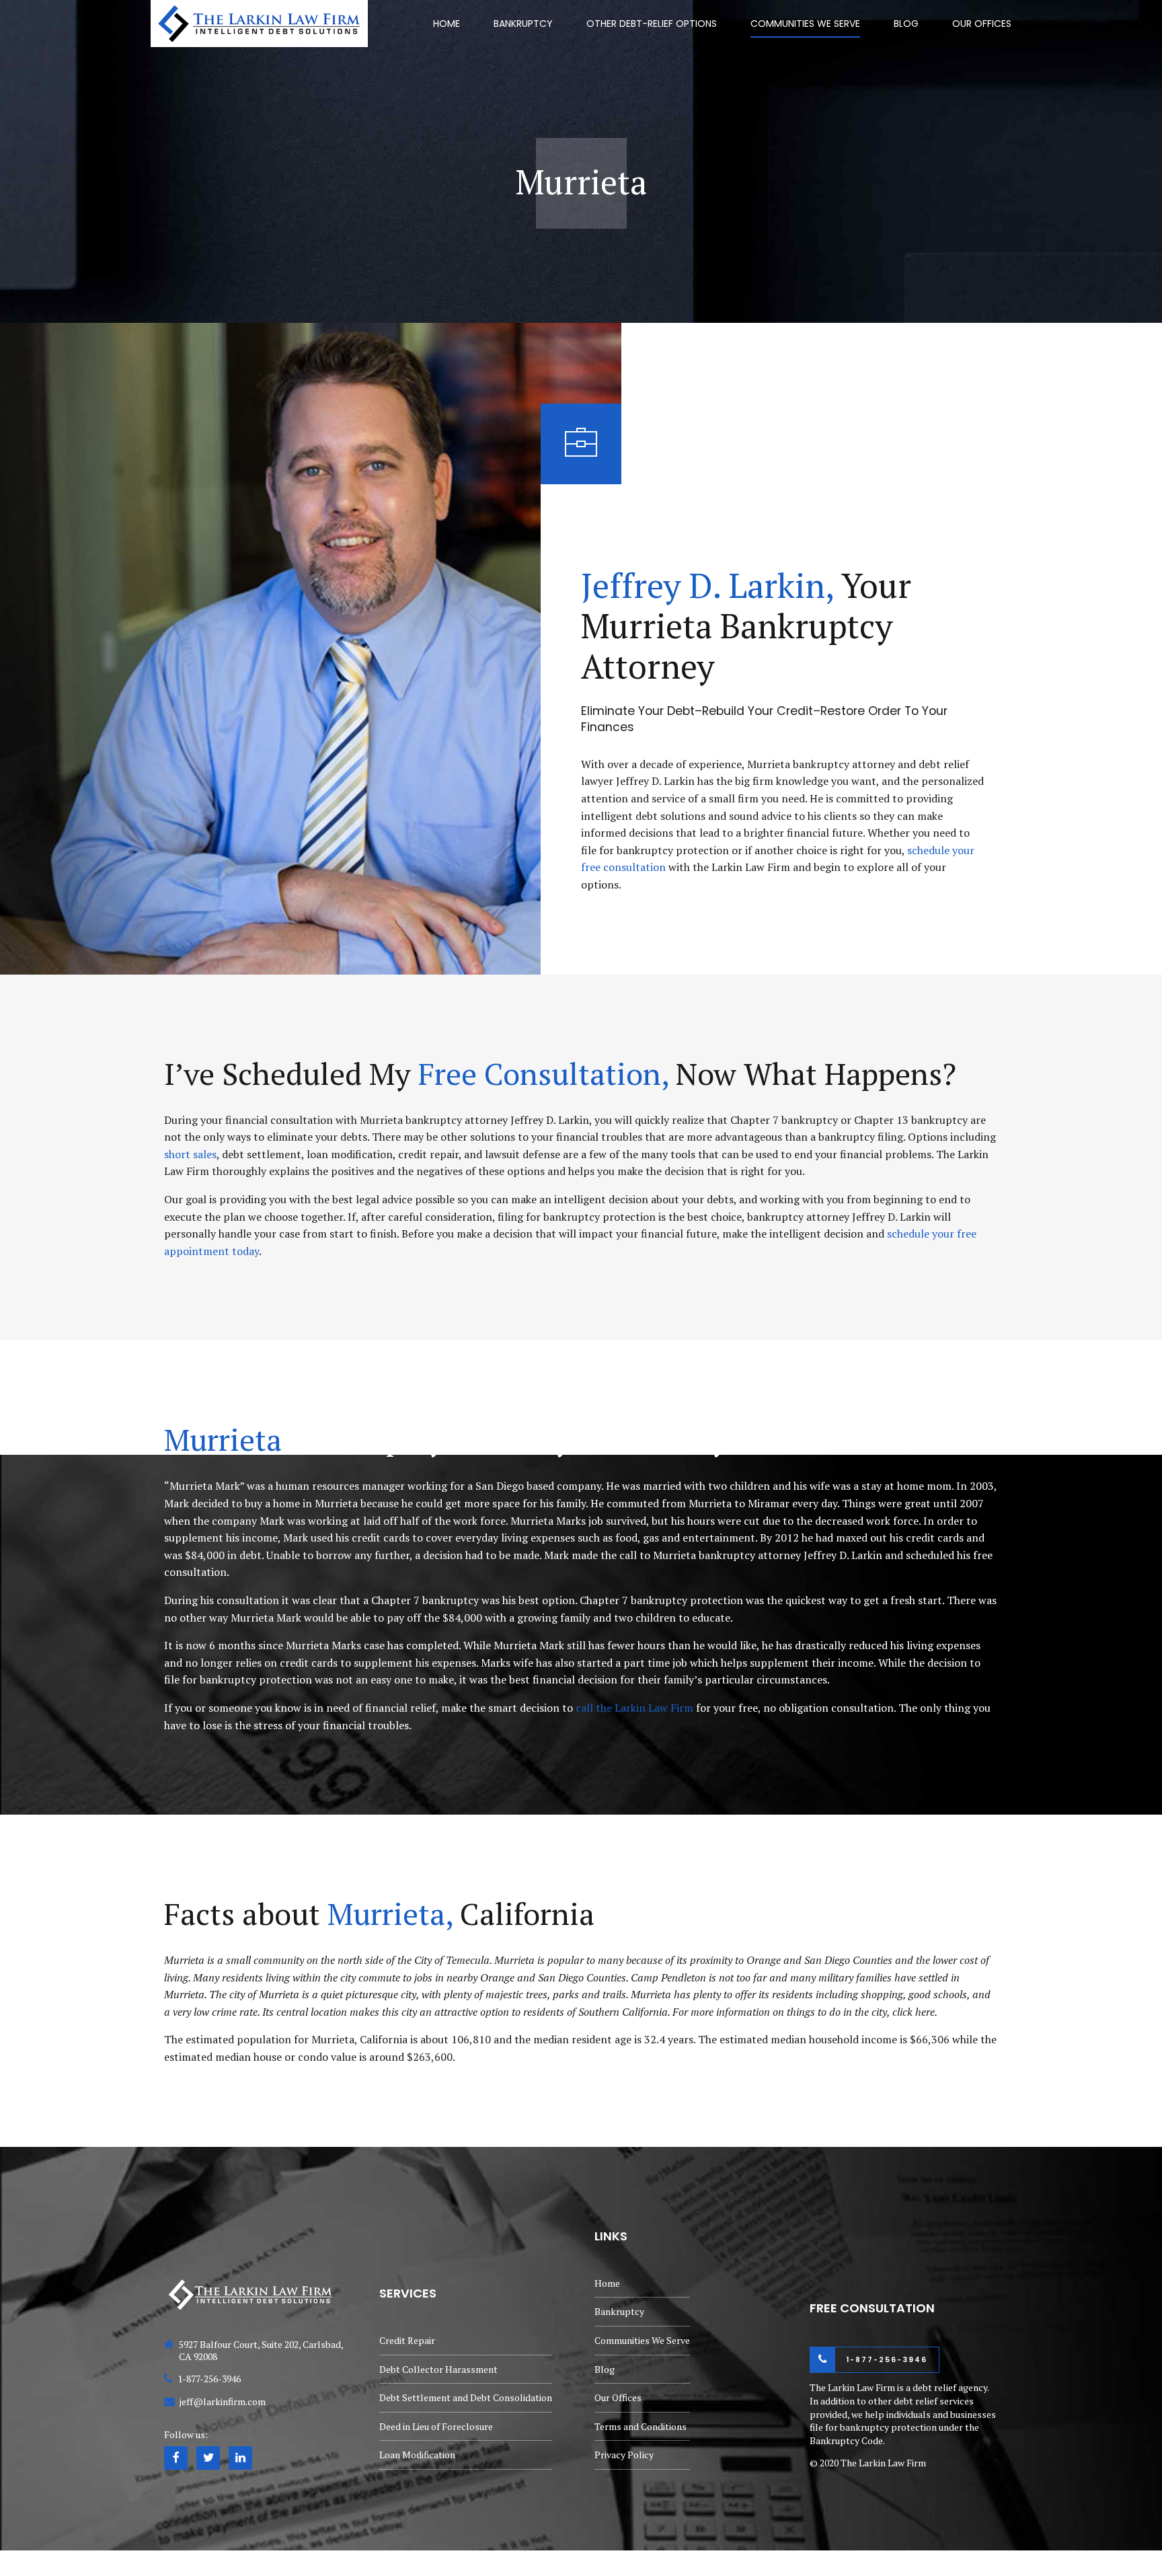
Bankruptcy (523, 24)
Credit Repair (407, 2340)
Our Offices (982, 24)
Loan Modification (417, 2455)
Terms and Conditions (641, 2426)
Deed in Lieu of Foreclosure (436, 2426)
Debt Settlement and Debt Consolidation (466, 2397)
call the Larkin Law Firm (634, 1708)
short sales (190, 1154)
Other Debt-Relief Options (652, 24)
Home (447, 24)
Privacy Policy (624, 2455)
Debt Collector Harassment (438, 2369)
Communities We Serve (805, 24)
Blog (906, 24)
